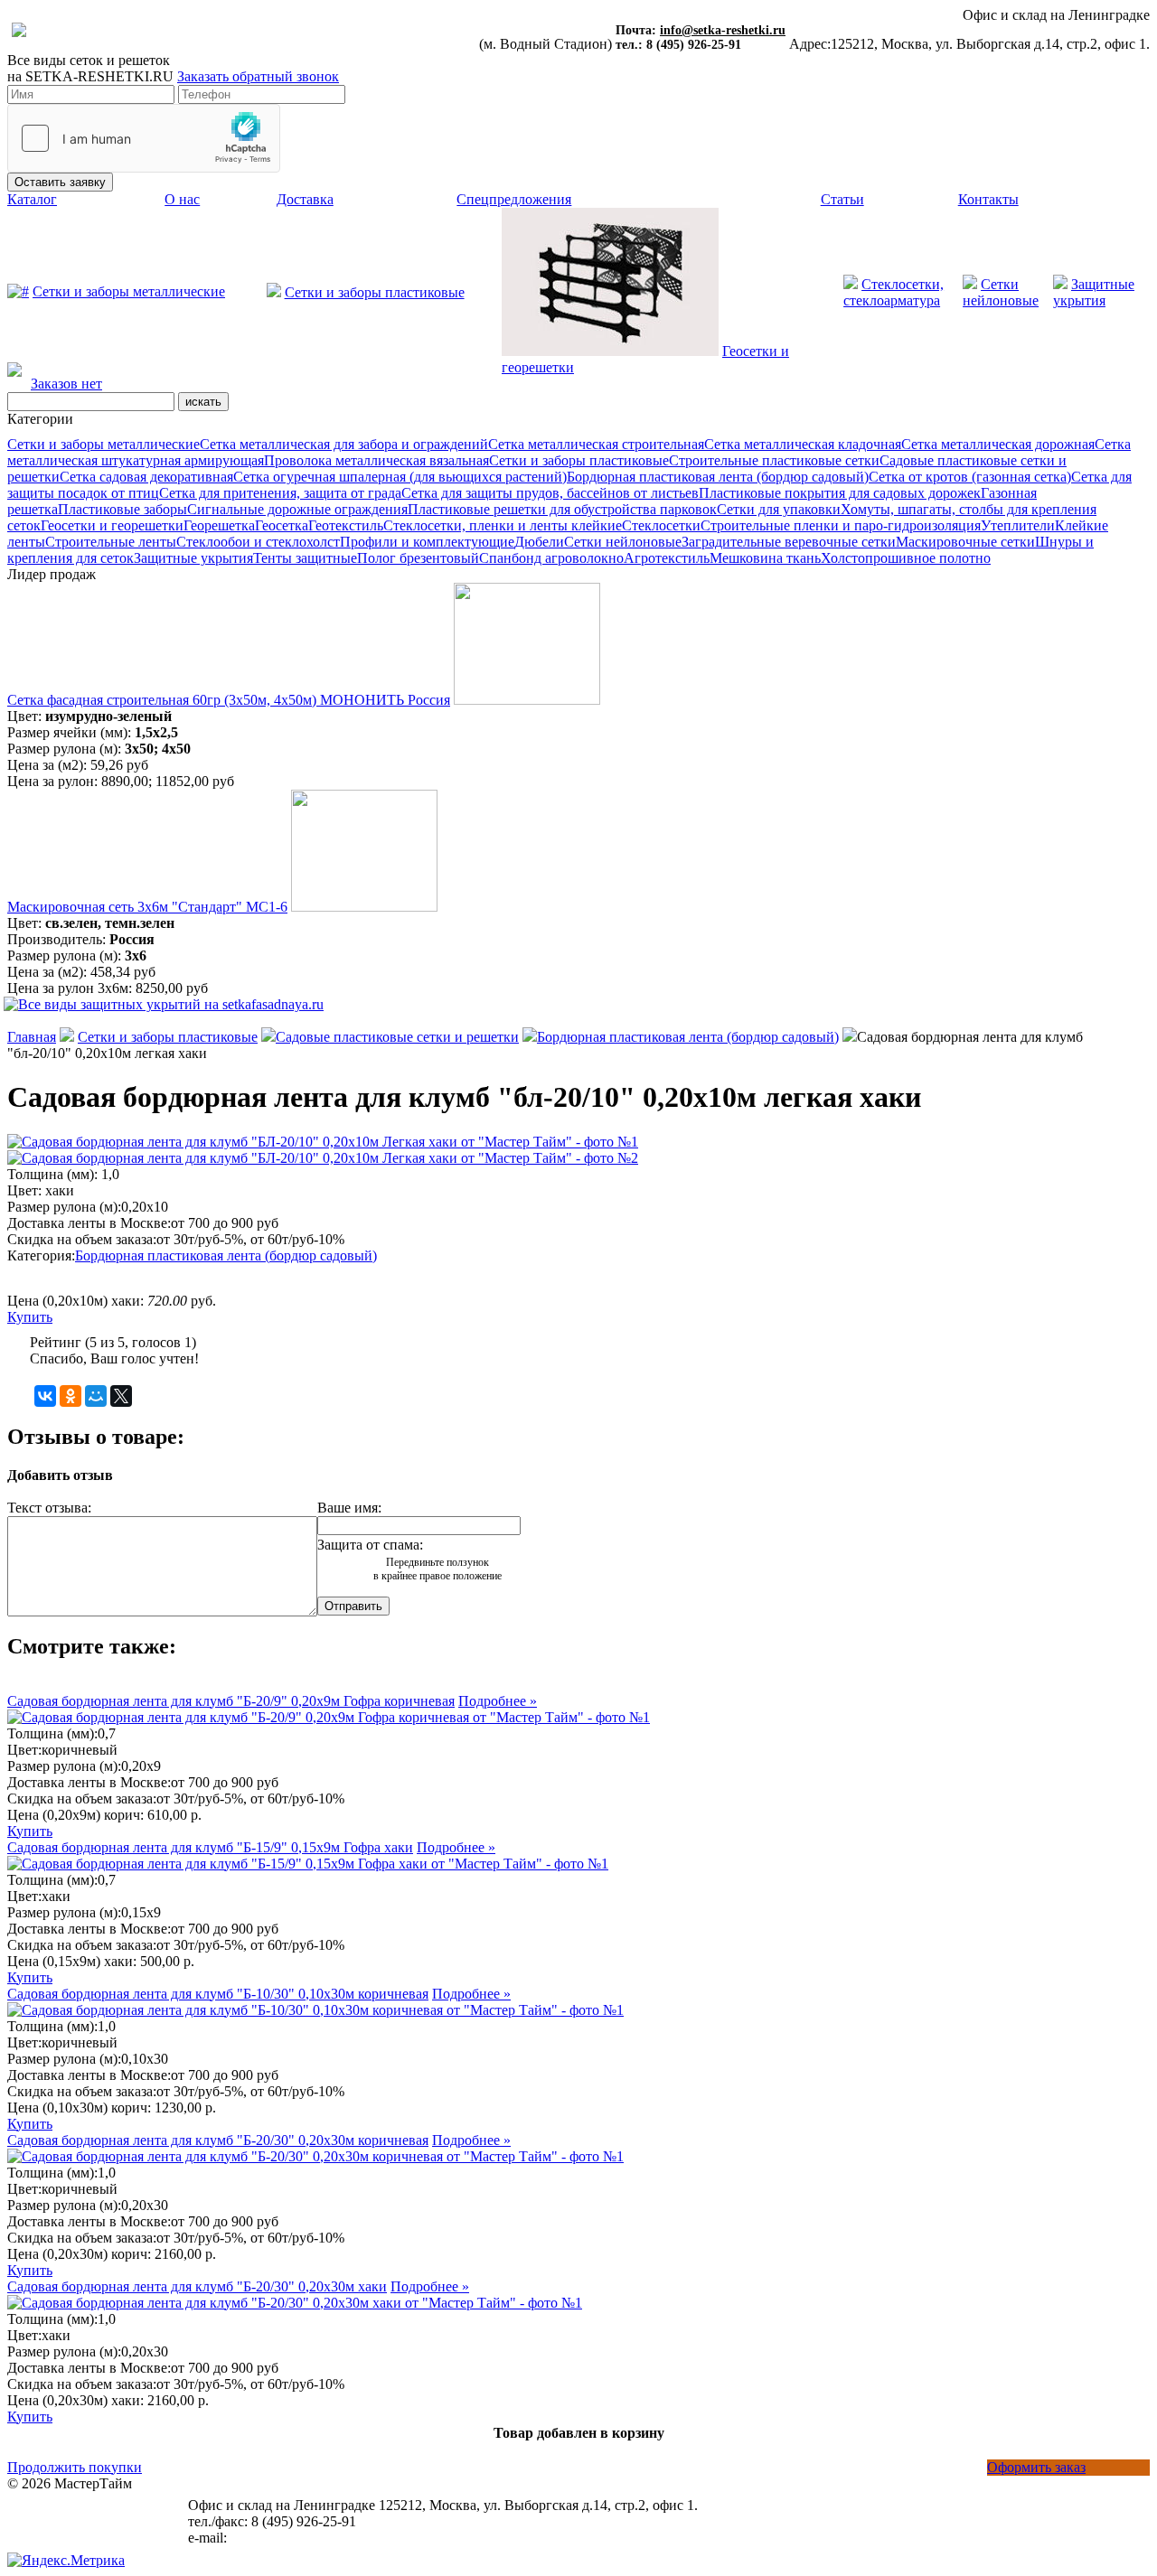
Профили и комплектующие (427, 542)
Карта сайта (44, 2516)
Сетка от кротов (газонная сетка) (970, 477)
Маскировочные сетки (965, 542)
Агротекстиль (667, 558)
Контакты (988, 199)
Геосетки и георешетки (112, 525)
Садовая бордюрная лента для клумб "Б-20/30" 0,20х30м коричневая (218, 2140)
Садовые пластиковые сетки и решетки (397, 1037)
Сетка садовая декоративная (146, 477)
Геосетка (282, 525)
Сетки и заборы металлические (129, 291)
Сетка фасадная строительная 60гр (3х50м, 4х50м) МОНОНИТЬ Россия (229, 700)
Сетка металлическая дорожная (998, 444)
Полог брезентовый (418, 558)
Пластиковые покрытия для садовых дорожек (840, 493)
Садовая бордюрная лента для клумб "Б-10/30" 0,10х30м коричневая (218, 1994)
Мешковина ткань (765, 558)
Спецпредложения (514, 199)
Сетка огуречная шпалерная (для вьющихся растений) (400, 477)
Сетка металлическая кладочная (803, 444)
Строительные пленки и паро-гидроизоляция (841, 525)
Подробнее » (498, 1701)
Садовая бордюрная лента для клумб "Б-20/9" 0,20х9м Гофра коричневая (231, 1701)
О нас (182, 199)
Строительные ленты (111, 542)
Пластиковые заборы (122, 509)
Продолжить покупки (75, 2467)
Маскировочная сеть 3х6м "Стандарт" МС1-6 (147, 907)
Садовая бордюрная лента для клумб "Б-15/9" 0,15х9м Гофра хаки (210, 1847)
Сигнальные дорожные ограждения (297, 509)
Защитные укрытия (193, 558)
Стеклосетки (661, 525)
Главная (32, 1037)
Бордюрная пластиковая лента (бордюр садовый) (718, 477)
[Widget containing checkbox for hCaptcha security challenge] (144, 138)
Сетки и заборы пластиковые (375, 292)
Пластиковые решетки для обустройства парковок (562, 509)
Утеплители (1018, 525)
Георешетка (219, 525)
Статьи (842, 199)
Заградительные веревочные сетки (789, 542)
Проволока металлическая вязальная (376, 460)
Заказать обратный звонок (258, 76)
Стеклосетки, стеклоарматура (894, 292)
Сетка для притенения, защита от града (280, 493)
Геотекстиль (346, 525)
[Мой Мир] (96, 1396)
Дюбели (539, 542)
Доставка (305, 199)
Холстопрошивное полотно (906, 558)
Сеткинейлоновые (1001, 292)
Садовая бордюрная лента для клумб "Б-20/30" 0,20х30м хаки (197, 2286)
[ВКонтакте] (45, 1396)
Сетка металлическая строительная (596, 444)
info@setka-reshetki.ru (723, 30)
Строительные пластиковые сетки (774, 460)
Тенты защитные (305, 558)
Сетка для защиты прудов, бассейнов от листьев (550, 493)
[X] (121, 1396)
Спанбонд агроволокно (551, 558)
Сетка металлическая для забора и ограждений (344, 444)
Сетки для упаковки (779, 509)
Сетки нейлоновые (623, 542)
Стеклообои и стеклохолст (258, 542)
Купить (30, 1317)
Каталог (32, 199)
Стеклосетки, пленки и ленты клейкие (503, 525)
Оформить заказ (1036, 2467)
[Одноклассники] (71, 1396)
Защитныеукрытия (1094, 292)
